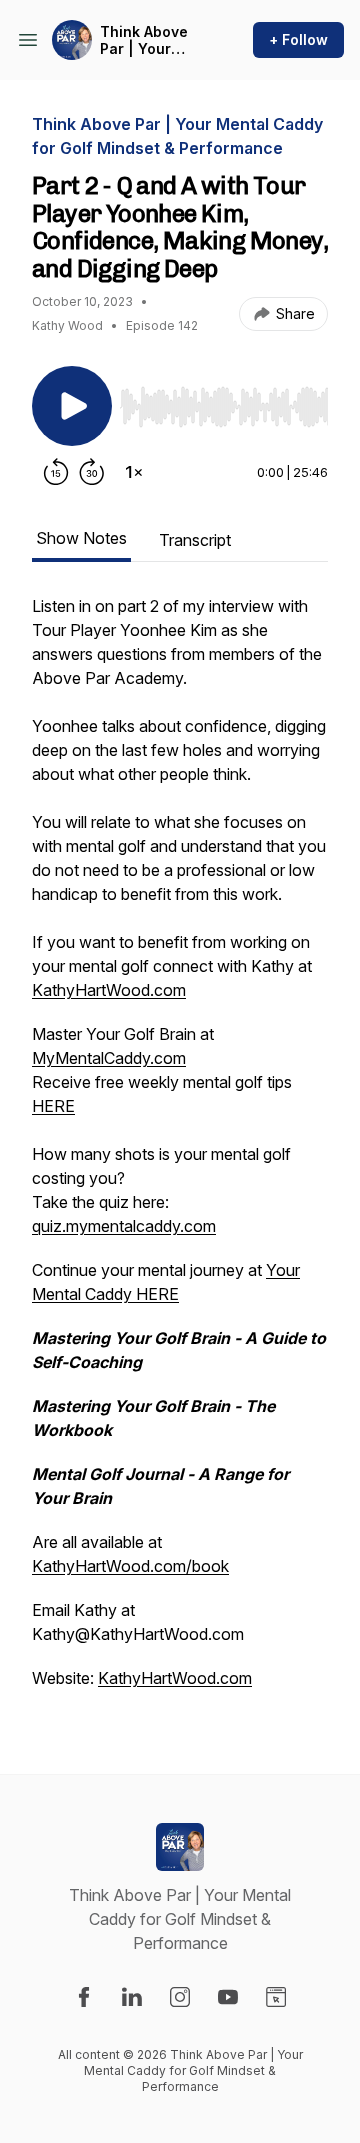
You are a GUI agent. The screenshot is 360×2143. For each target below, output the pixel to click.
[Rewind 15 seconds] (56, 472)
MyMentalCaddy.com (109, 1058)
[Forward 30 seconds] (92, 472)
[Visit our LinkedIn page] (132, 1997)
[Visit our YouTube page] (228, 1997)
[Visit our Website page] (276, 1997)
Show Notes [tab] (81, 538)
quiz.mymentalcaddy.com (124, 1226)
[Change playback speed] (134, 472)
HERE (53, 1106)
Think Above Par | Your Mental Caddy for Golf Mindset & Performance (149, 40)
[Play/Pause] (72, 406)
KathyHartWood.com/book (130, 1566)
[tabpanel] (180, 1152)
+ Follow (298, 39)
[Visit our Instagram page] (180, 1997)
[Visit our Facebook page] (84, 1997)
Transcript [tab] (195, 540)
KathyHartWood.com (109, 990)
